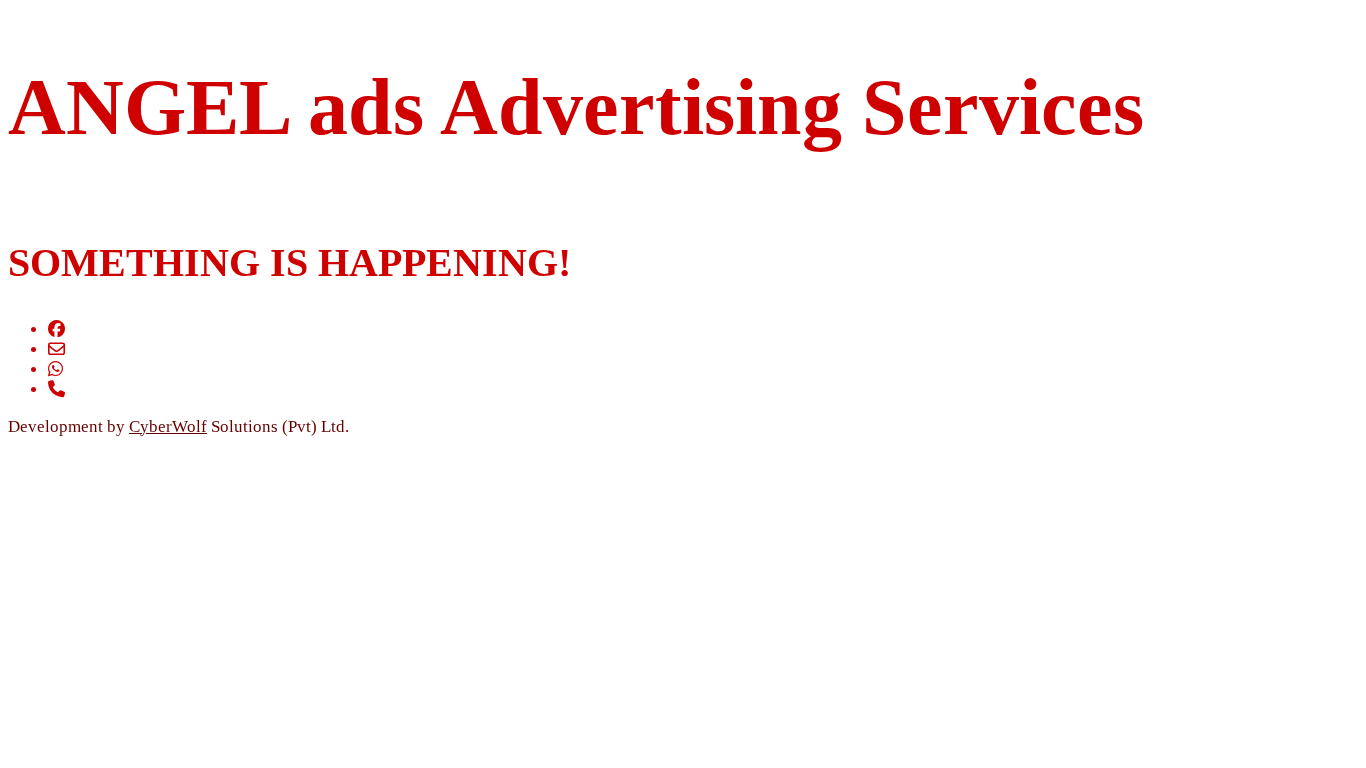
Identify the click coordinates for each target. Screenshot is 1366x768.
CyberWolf (168, 426)
